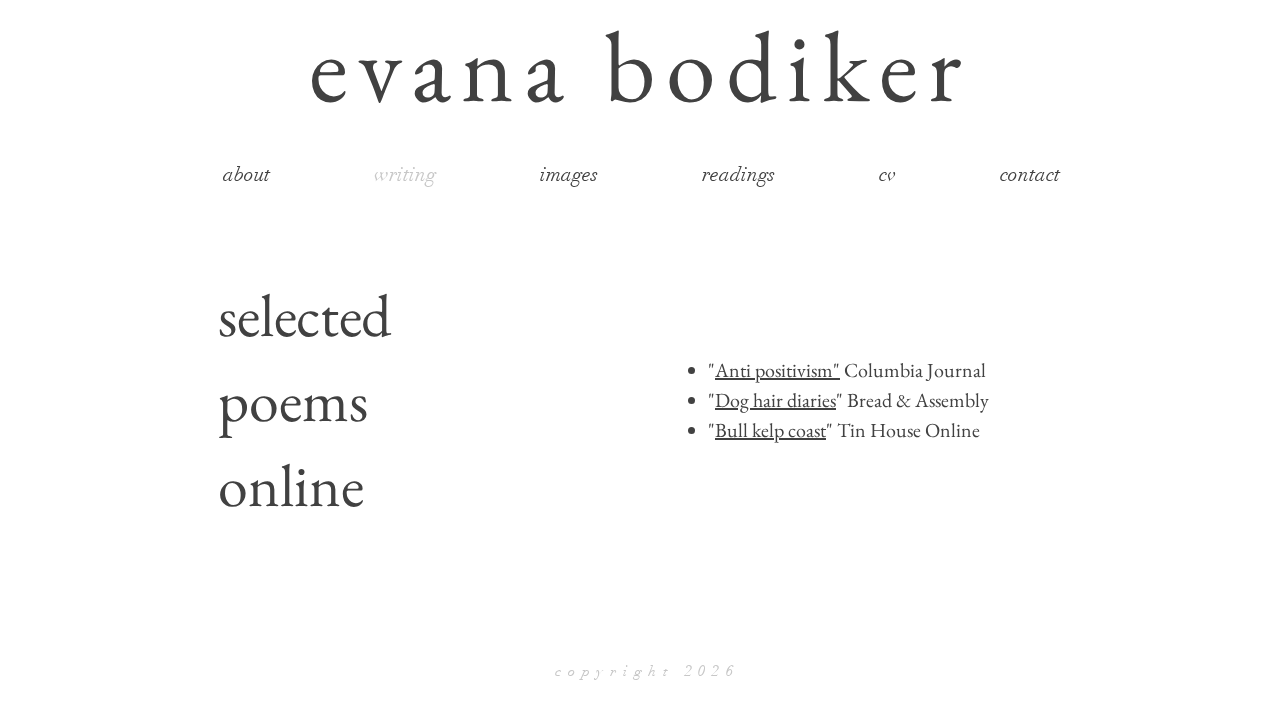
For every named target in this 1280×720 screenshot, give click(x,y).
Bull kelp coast (770, 430)
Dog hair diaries (775, 400)
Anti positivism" (777, 370)
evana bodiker (640, 65)
